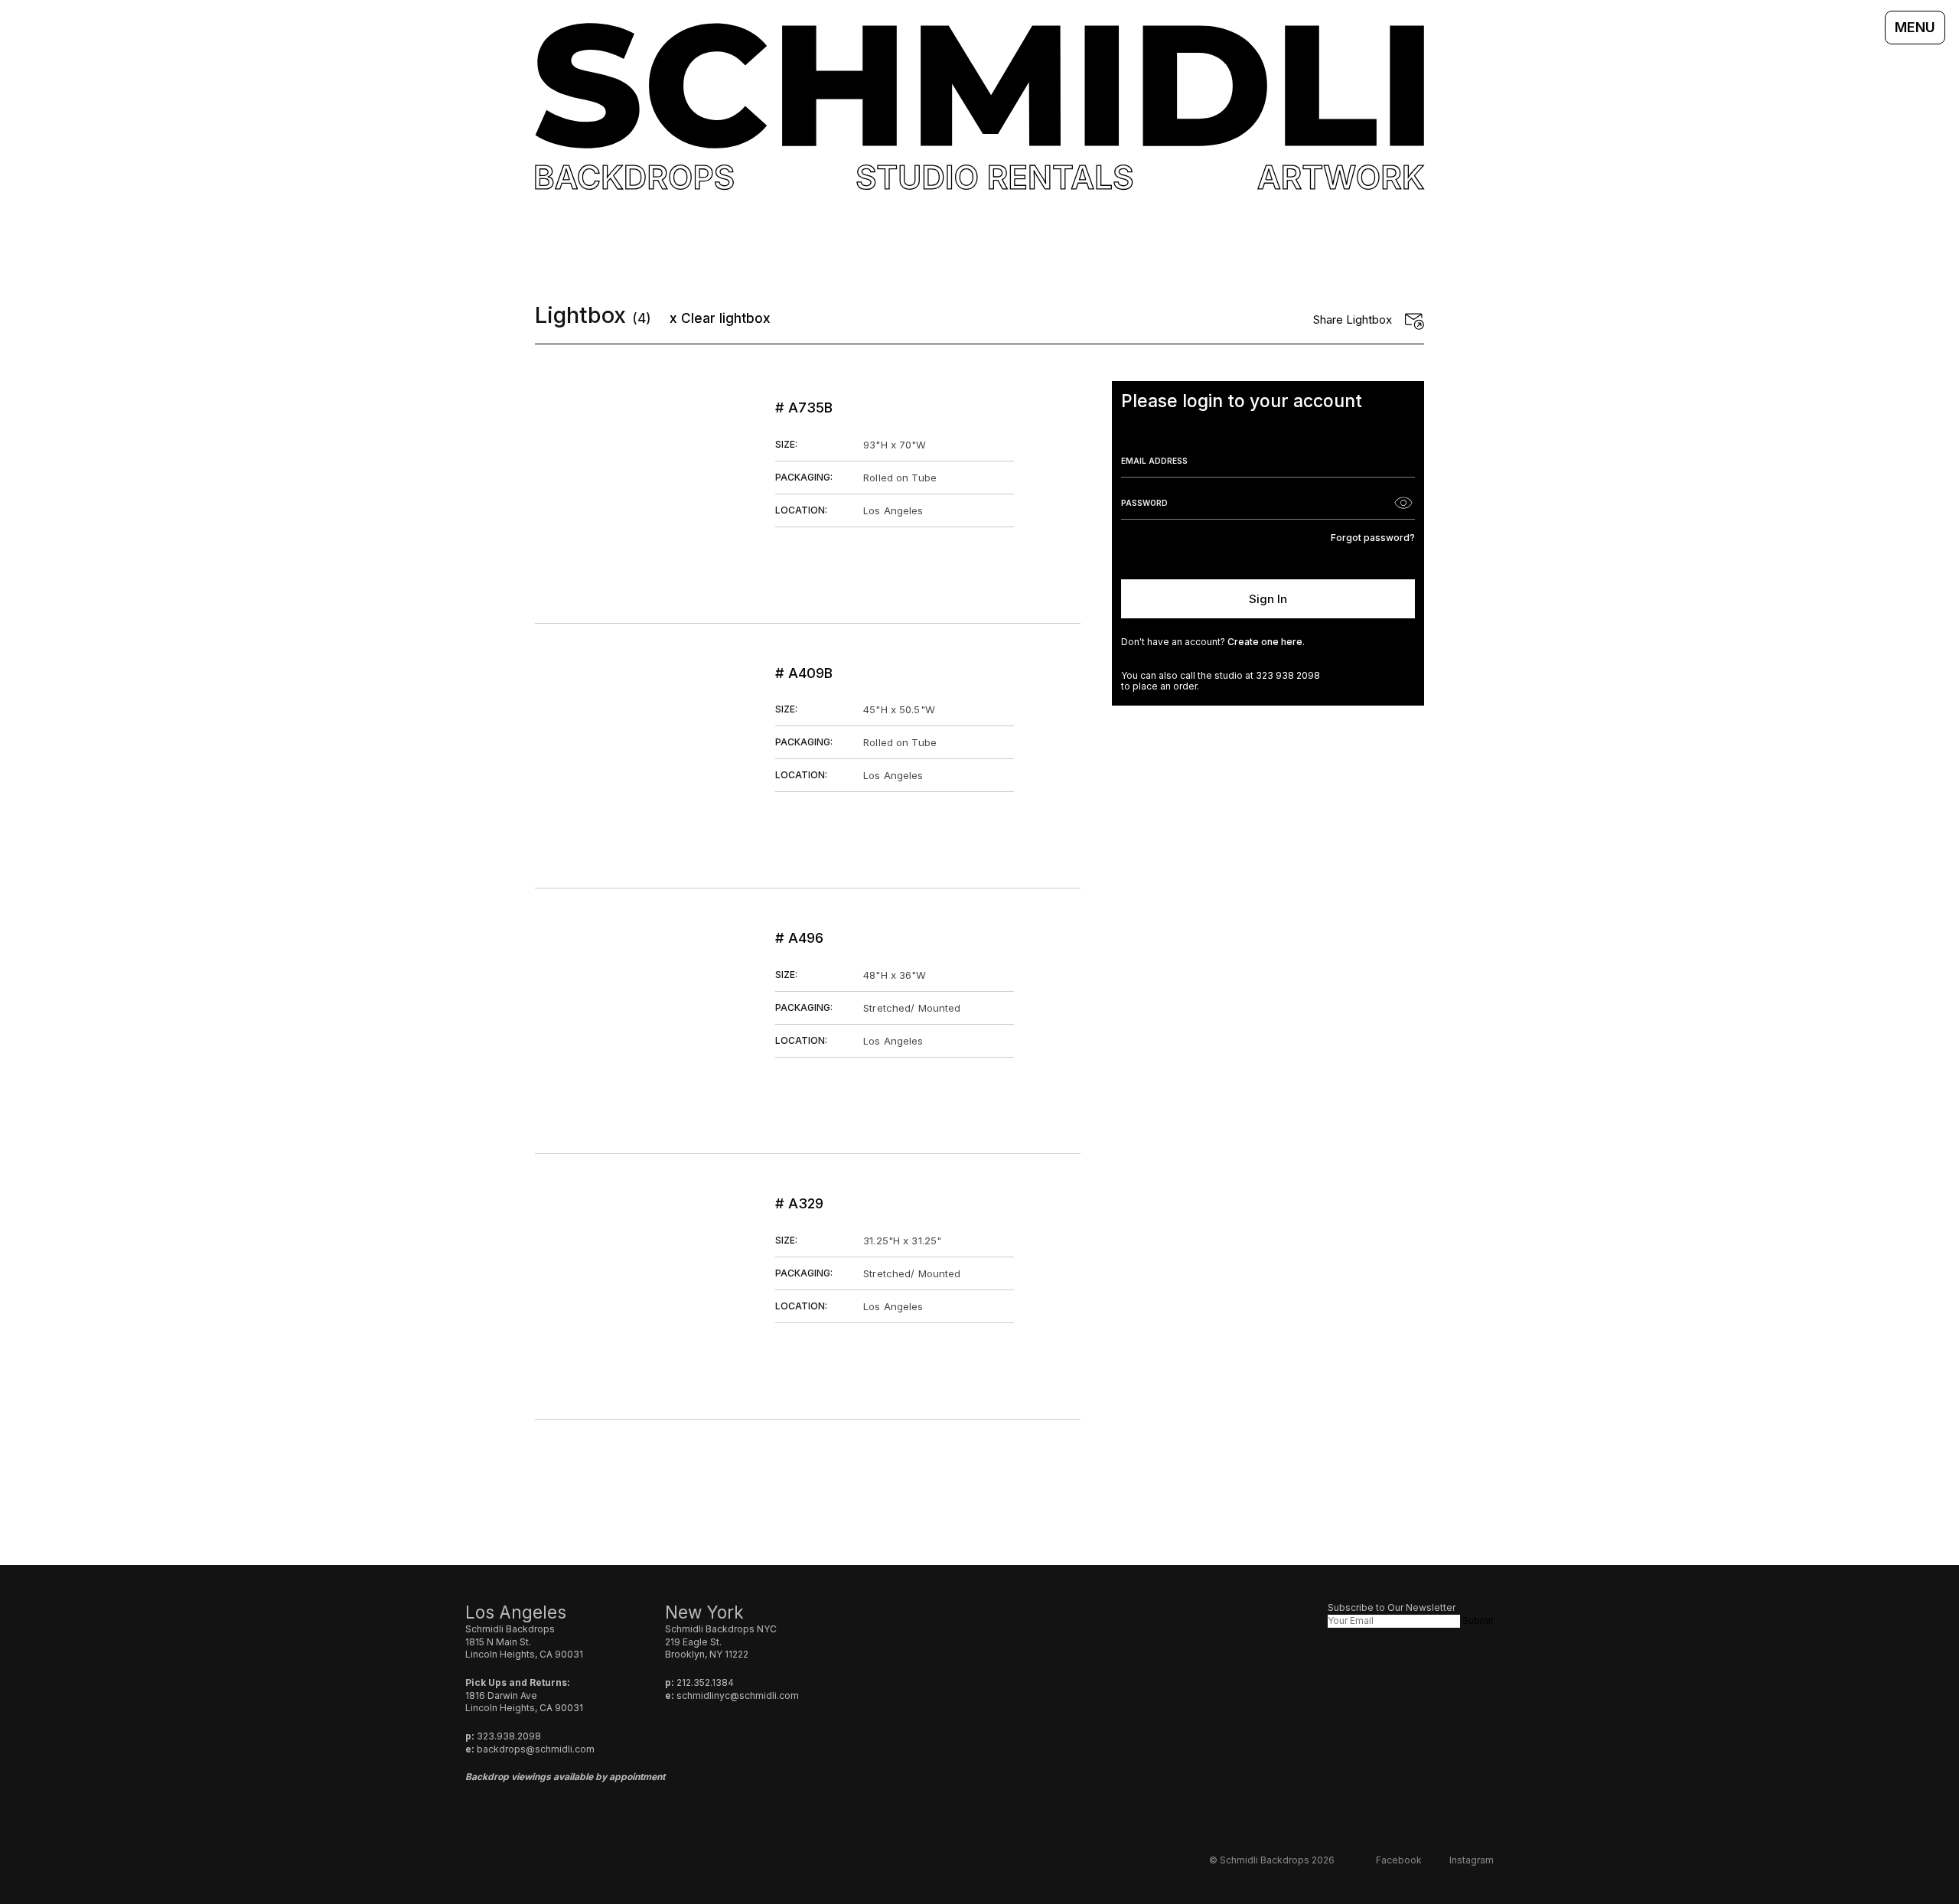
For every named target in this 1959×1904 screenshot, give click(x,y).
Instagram (1472, 1860)
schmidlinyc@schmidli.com (738, 1695)
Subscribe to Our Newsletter (1392, 1607)
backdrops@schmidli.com (536, 1749)
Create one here (1265, 642)
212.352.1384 (705, 1682)
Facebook (1399, 1860)
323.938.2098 (509, 1736)
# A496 (799, 938)
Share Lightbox (1353, 320)
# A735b (804, 408)
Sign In (1268, 599)
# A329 (799, 1203)
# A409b (804, 673)
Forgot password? (1373, 538)
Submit (1478, 1620)
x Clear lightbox (720, 318)
